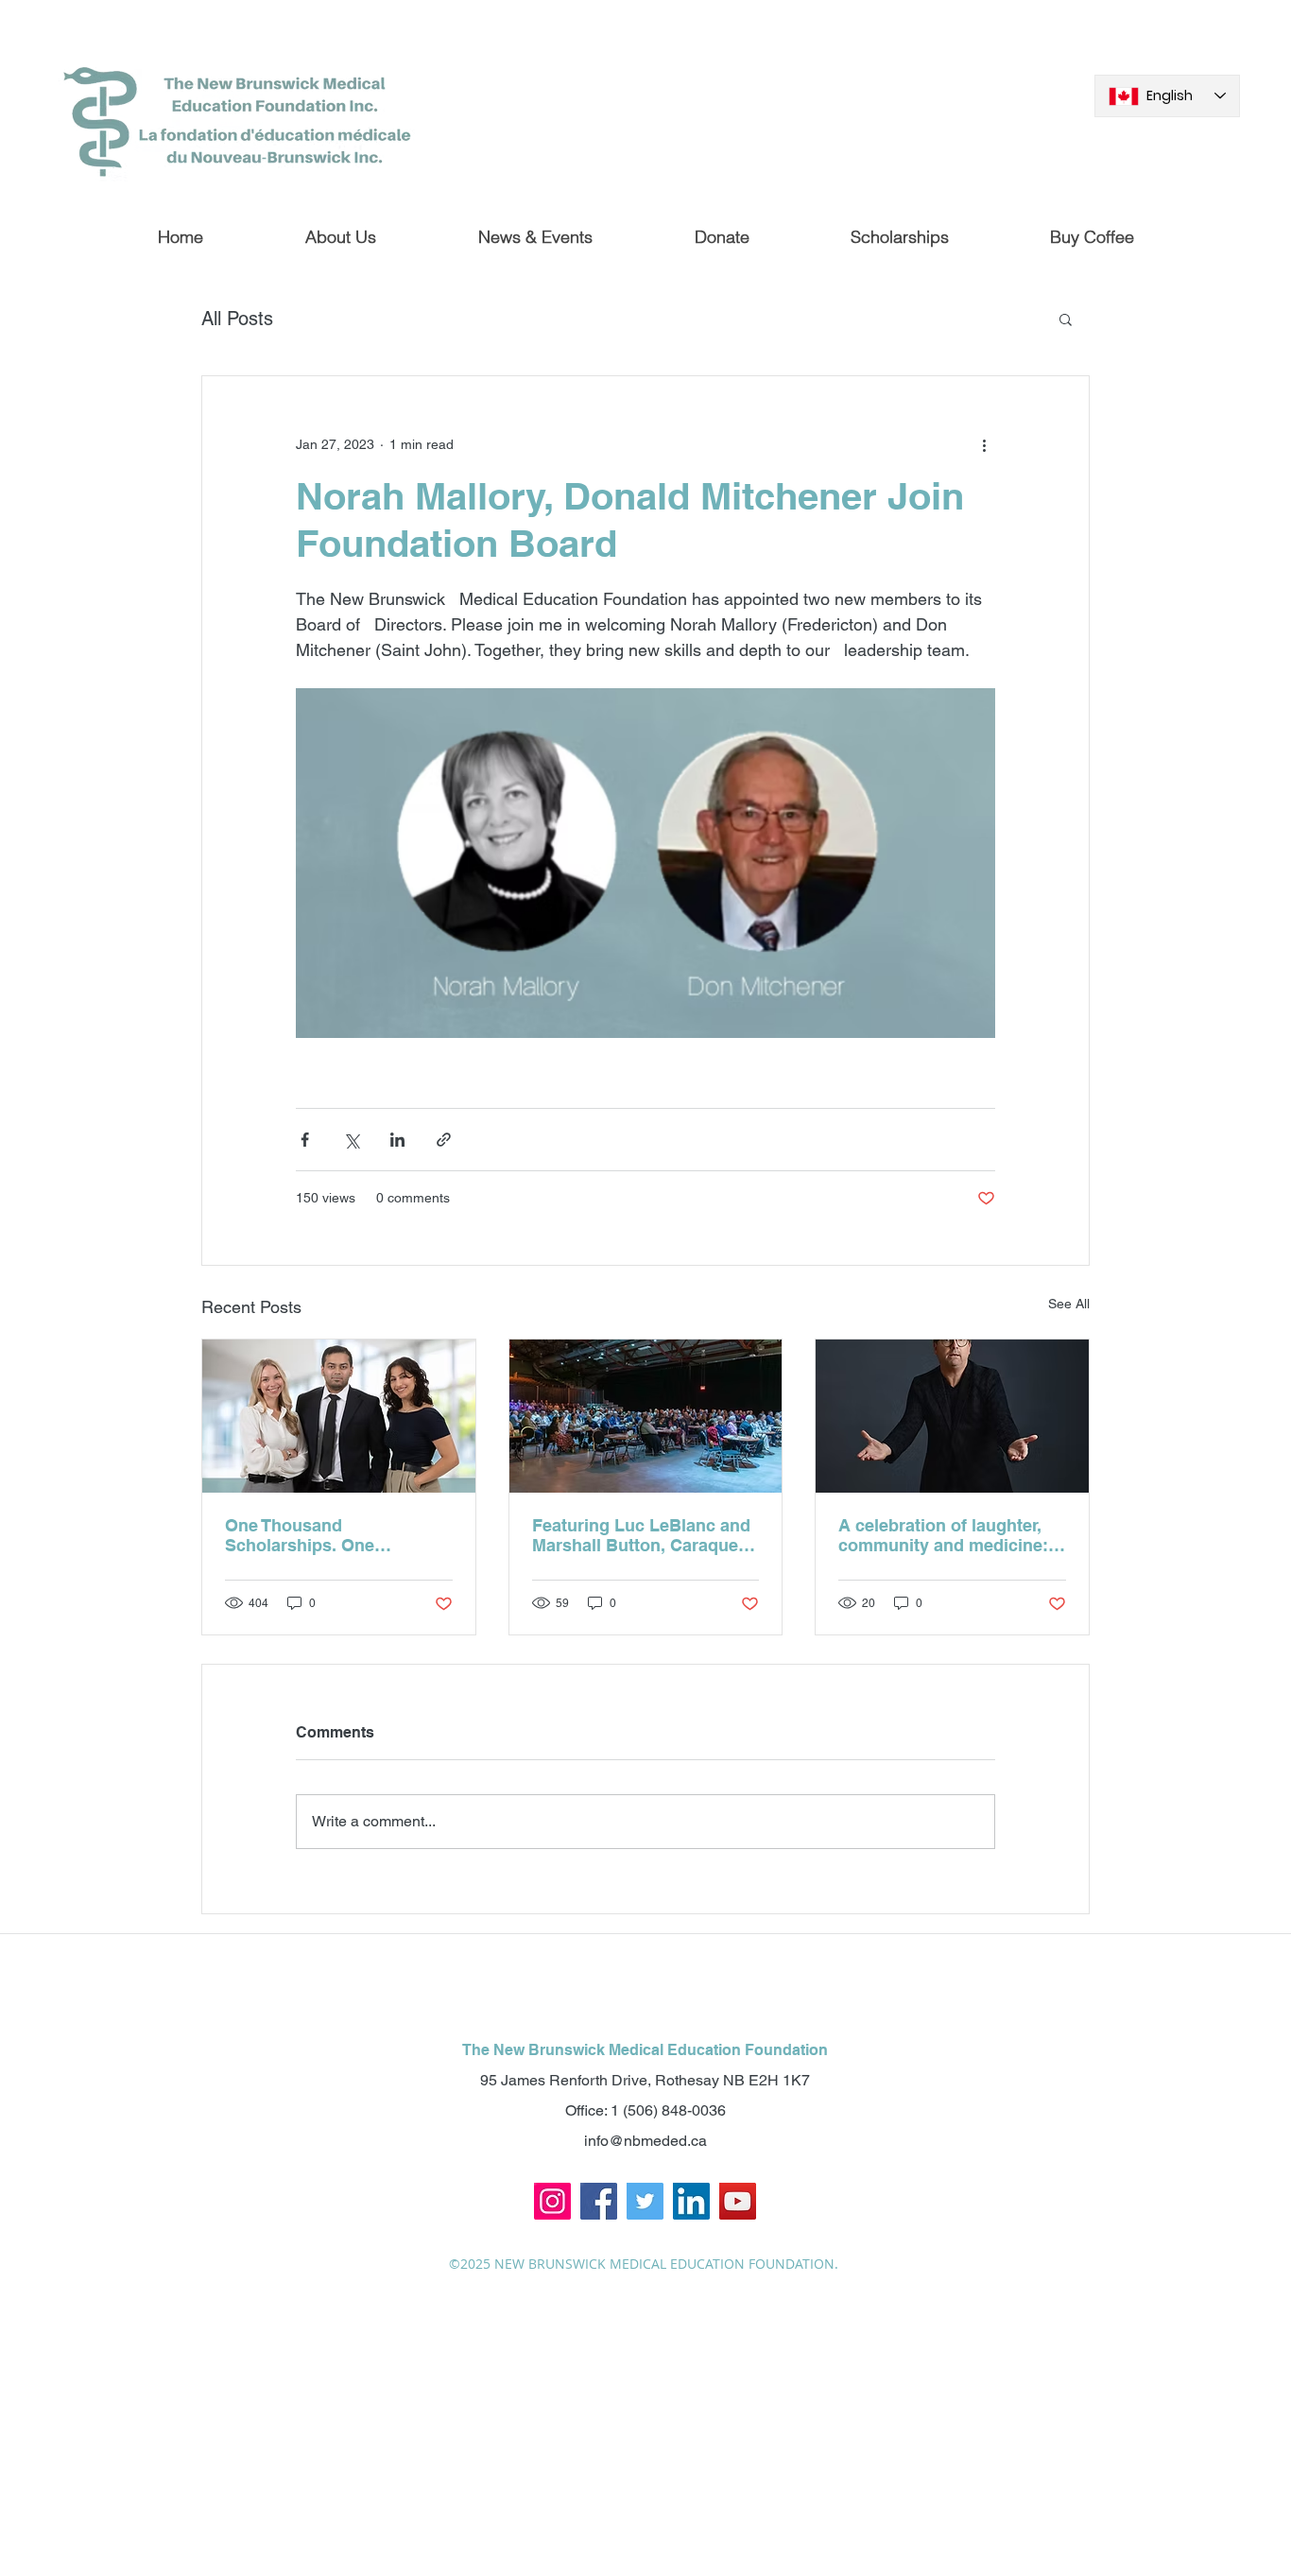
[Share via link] (444, 1140)
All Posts (237, 319)
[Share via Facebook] (305, 1140)
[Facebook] (599, 2201)
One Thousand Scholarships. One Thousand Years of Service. (335, 1535)
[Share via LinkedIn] (397, 1140)
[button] (1066, 319)
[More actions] (984, 444)
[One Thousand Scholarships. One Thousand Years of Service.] (339, 1416)
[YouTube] (738, 2201)
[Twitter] (645, 2201)
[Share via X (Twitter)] (351, 1140)
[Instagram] (552, 2201)
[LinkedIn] (691, 2201)
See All (1069, 1304)
